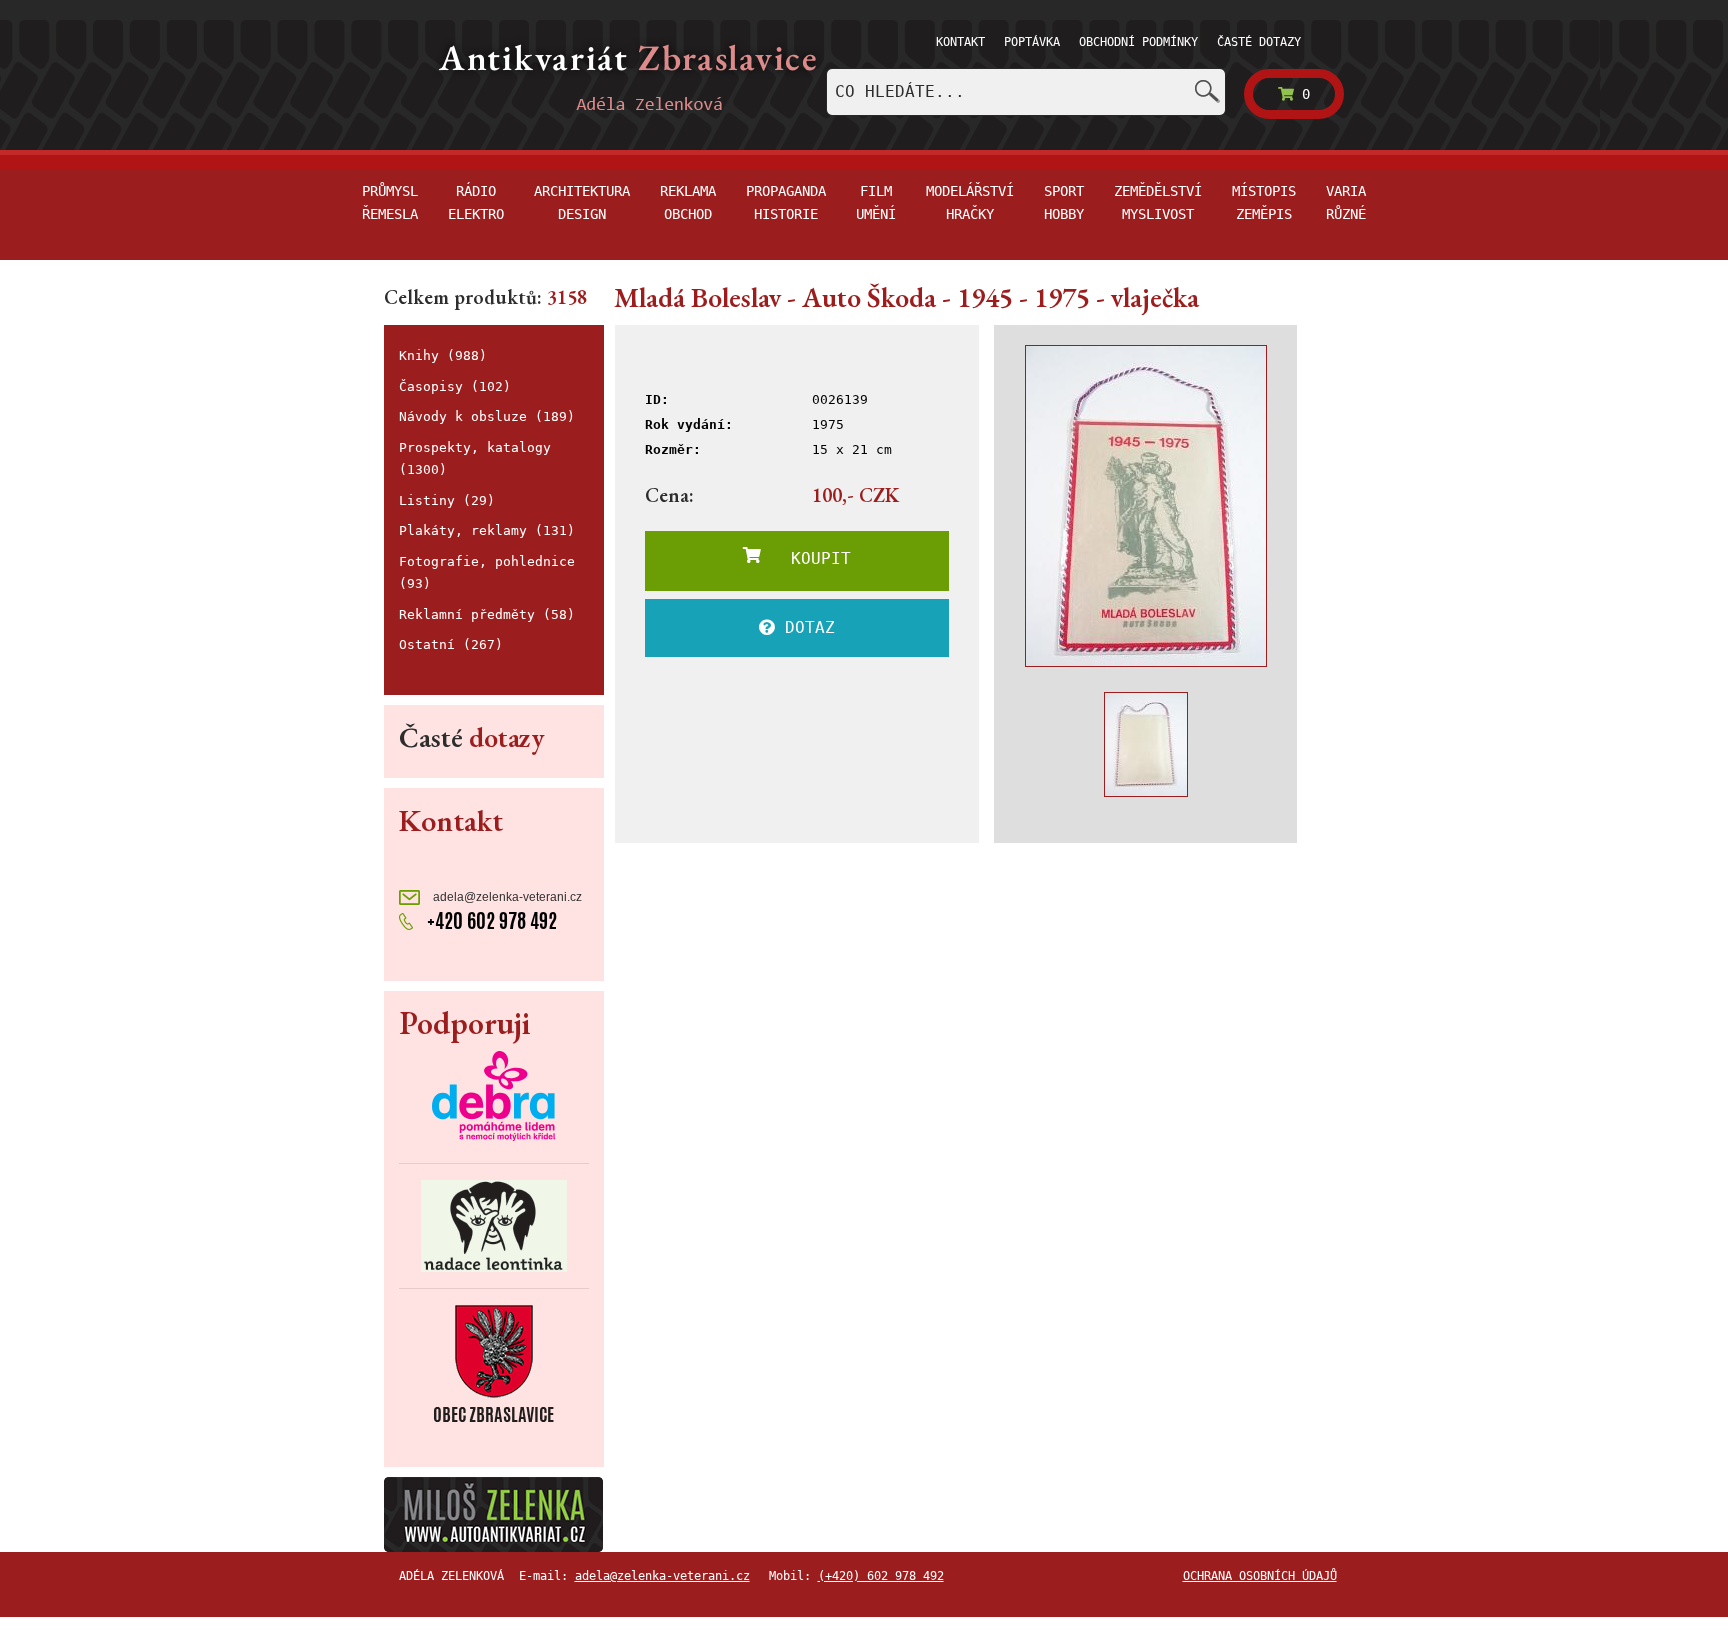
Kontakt (960, 42)
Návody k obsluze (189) (487, 416)
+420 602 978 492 (490, 920)
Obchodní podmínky (1138, 42)
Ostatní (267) (451, 644)
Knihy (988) (443, 355)
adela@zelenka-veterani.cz (506, 897)
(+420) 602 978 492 (881, 1576)
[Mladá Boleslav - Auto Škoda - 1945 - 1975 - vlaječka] (1145, 506)
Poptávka (1032, 42)
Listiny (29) (447, 500)
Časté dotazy (1259, 42)
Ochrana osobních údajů (1260, 1576)
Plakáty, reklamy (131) (487, 530)
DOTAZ (805, 627)
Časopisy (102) (455, 386)
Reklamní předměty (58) (487, 614)
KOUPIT (806, 558)
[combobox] (1026, 92)
